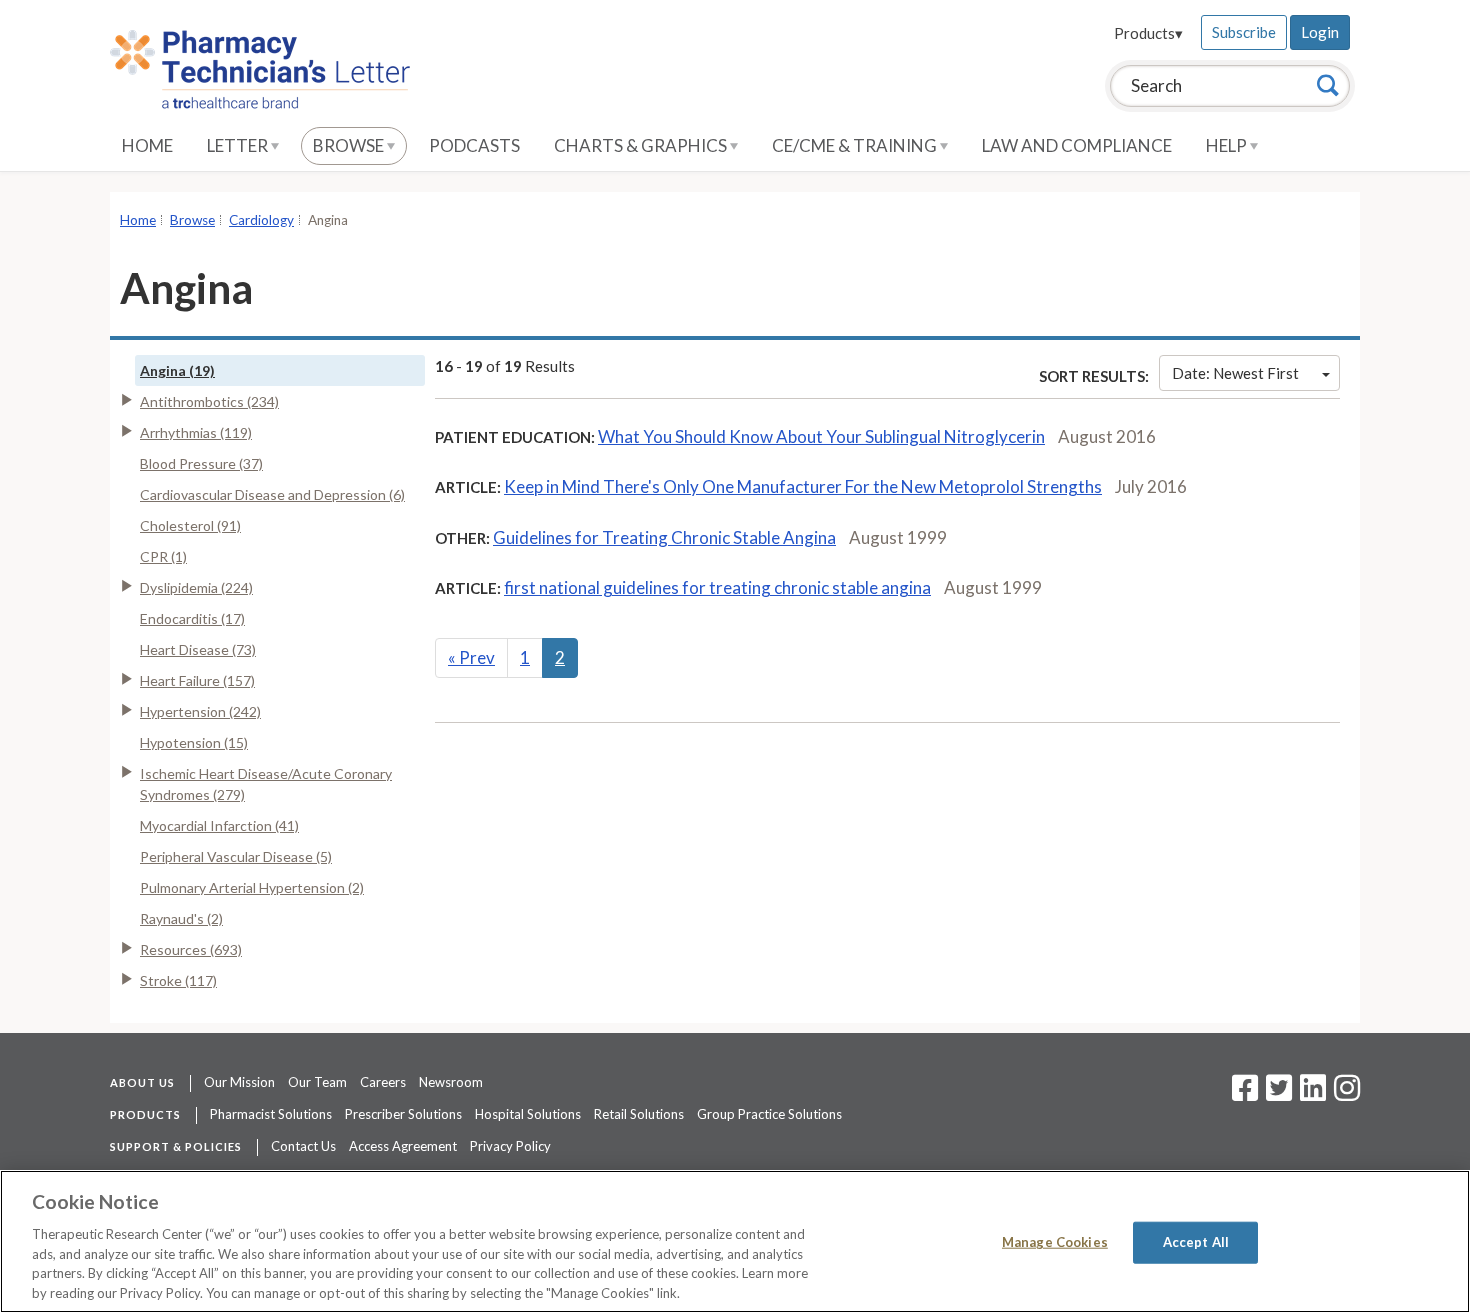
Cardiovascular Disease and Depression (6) (272, 494)
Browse (350, 145)
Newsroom (451, 1082)
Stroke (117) (178, 980)
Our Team (317, 1082)
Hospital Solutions (528, 1114)
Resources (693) (191, 949)
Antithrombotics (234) (209, 401)
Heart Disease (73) (198, 649)
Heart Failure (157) (197, 680)
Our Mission (239, 1082)
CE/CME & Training (856, 145)
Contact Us (303, 1146)
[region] (735, 1241)
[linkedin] (1313, 1094)
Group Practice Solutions (769, 1114)
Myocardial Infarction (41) (219, 825)
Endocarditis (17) (192, 618)
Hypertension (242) (200, 711)
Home (147, 145)
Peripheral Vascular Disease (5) (236, 856)
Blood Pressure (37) (201, 463)
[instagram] (1347, 1094)
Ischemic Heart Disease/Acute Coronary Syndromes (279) (266, 784)
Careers (383, 1082)
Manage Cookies (1055, 1242)
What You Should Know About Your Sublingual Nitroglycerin (821, 436)
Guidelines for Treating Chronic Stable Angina (664, 537)
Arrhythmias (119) (196, 432)
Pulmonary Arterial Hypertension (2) (252, 887)
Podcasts (474, 145)
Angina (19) (177, 370)
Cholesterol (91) (190, 525)
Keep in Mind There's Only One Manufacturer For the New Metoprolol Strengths (803, 486)
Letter (239, 145)
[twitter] (1276, 1094)
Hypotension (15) (194, 742)
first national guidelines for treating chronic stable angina (717, 587)
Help (1228, 145)
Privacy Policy (510, 1146)
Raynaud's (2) (181, 918)
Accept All (1196, 1242)
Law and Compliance (1077, 145)
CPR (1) (163, 556)
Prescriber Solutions (403, 1114)
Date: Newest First (1235, 373)
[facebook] (1245, 1094)
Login (1320, 32)
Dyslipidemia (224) (196, 587)
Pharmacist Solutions (271, 1114)
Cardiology (261, 220)
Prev (471, 657)
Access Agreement (403, 1146)
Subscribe (1244, 32)
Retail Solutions (639, 1114)
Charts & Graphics (642, 145)
